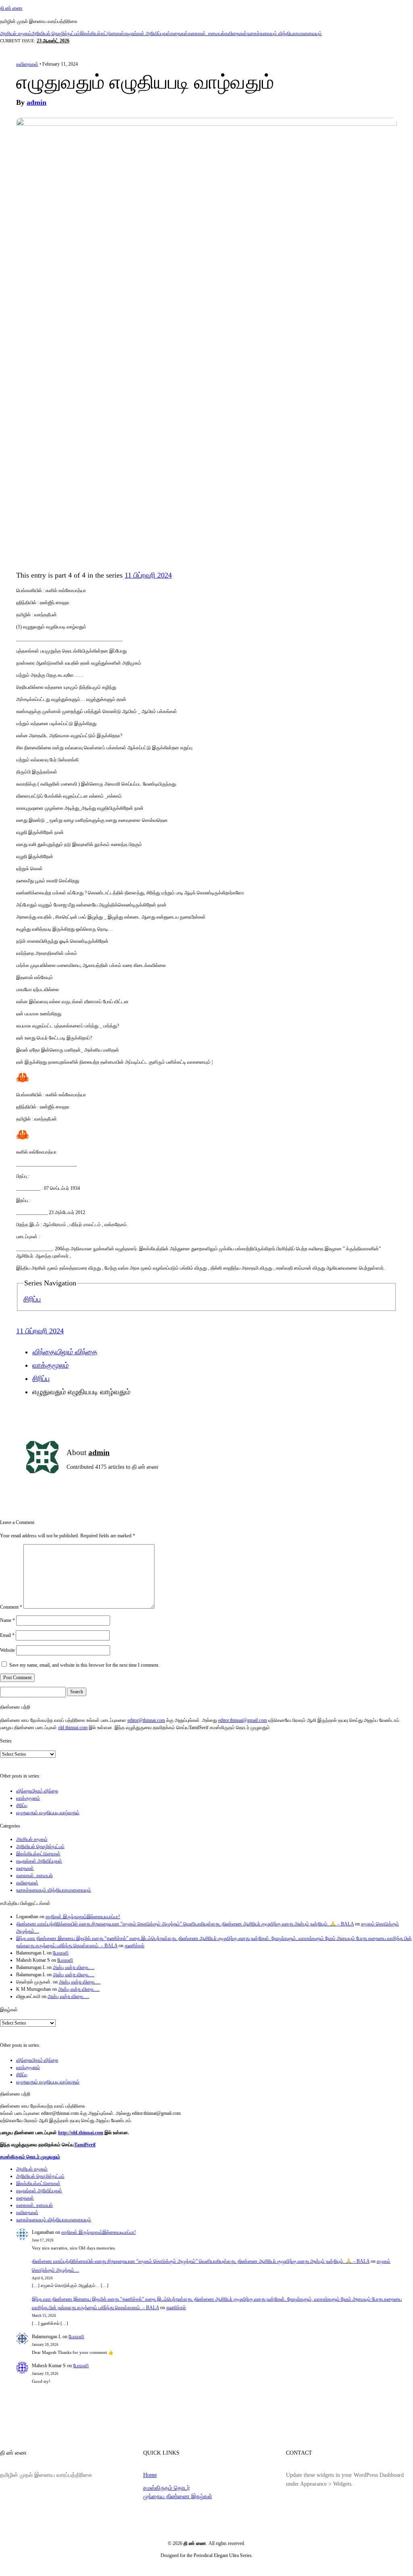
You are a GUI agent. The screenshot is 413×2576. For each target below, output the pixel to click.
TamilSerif (85, 2145)
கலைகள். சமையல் (206, 33)
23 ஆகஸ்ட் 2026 (53, 41)
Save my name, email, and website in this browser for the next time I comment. (84, 1665)
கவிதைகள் (236, 33)
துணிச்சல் (135, 1946)
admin (37, 102)
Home (150, 2475)
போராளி (61, 1953)
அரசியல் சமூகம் (16, 33)
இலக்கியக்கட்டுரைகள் (102, 33)
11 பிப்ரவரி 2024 (148, 575)
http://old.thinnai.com (81, 2133)
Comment (11, 1607)
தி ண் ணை (11, 8)
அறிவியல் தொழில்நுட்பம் (56, 33)
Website (7, 1650)
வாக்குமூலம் (50, 1365)
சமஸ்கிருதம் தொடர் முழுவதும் (30, 2157)
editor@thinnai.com (146, 1720)
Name (7, 1620)
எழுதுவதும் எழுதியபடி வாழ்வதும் (48, 1813)
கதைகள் (179, 33)
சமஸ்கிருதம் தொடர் (167, 2488)
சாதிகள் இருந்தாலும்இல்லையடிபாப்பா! (83, 1917)
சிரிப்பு (32, 1299)
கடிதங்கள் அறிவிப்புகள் (147, 33)
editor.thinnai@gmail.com (243, 1720)
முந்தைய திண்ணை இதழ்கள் (178, 2496)
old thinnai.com (73, 1728)
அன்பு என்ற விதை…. (74, 1967)
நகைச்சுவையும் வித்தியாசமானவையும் (284, 33)
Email (7, 1635)
